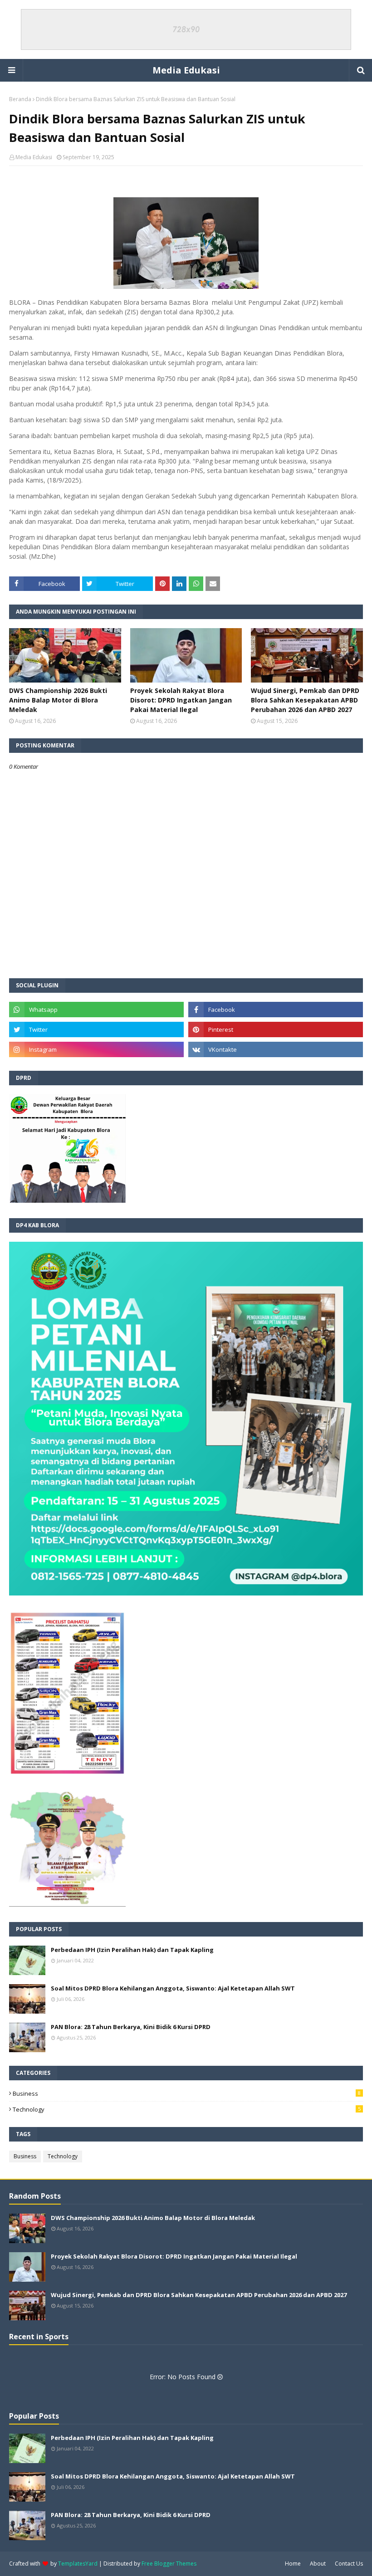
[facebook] (276, 1010)
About (318, 2564)
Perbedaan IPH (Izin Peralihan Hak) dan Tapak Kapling (132, 1950)
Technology (187, 2109)
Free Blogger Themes (169, 2564)
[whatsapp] (96, 1010)
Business (187, 2093)
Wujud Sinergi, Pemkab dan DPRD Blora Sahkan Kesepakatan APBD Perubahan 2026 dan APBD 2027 (305, 700)
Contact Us (349, 2564)
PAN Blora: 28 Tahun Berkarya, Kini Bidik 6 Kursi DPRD (131, 2027)
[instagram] (96, 1049)
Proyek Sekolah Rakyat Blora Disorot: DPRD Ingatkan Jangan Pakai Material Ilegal (181, 700)
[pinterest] (276, 1029)
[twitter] (96, 1029)
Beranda (20, 99)
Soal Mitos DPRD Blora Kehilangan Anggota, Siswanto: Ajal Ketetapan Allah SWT (173, 1988)
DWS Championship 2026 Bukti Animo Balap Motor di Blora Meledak (58, 700)
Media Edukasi (186, 70)
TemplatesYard (78, 2564)
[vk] (276, 1049)
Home (293, 2564)
